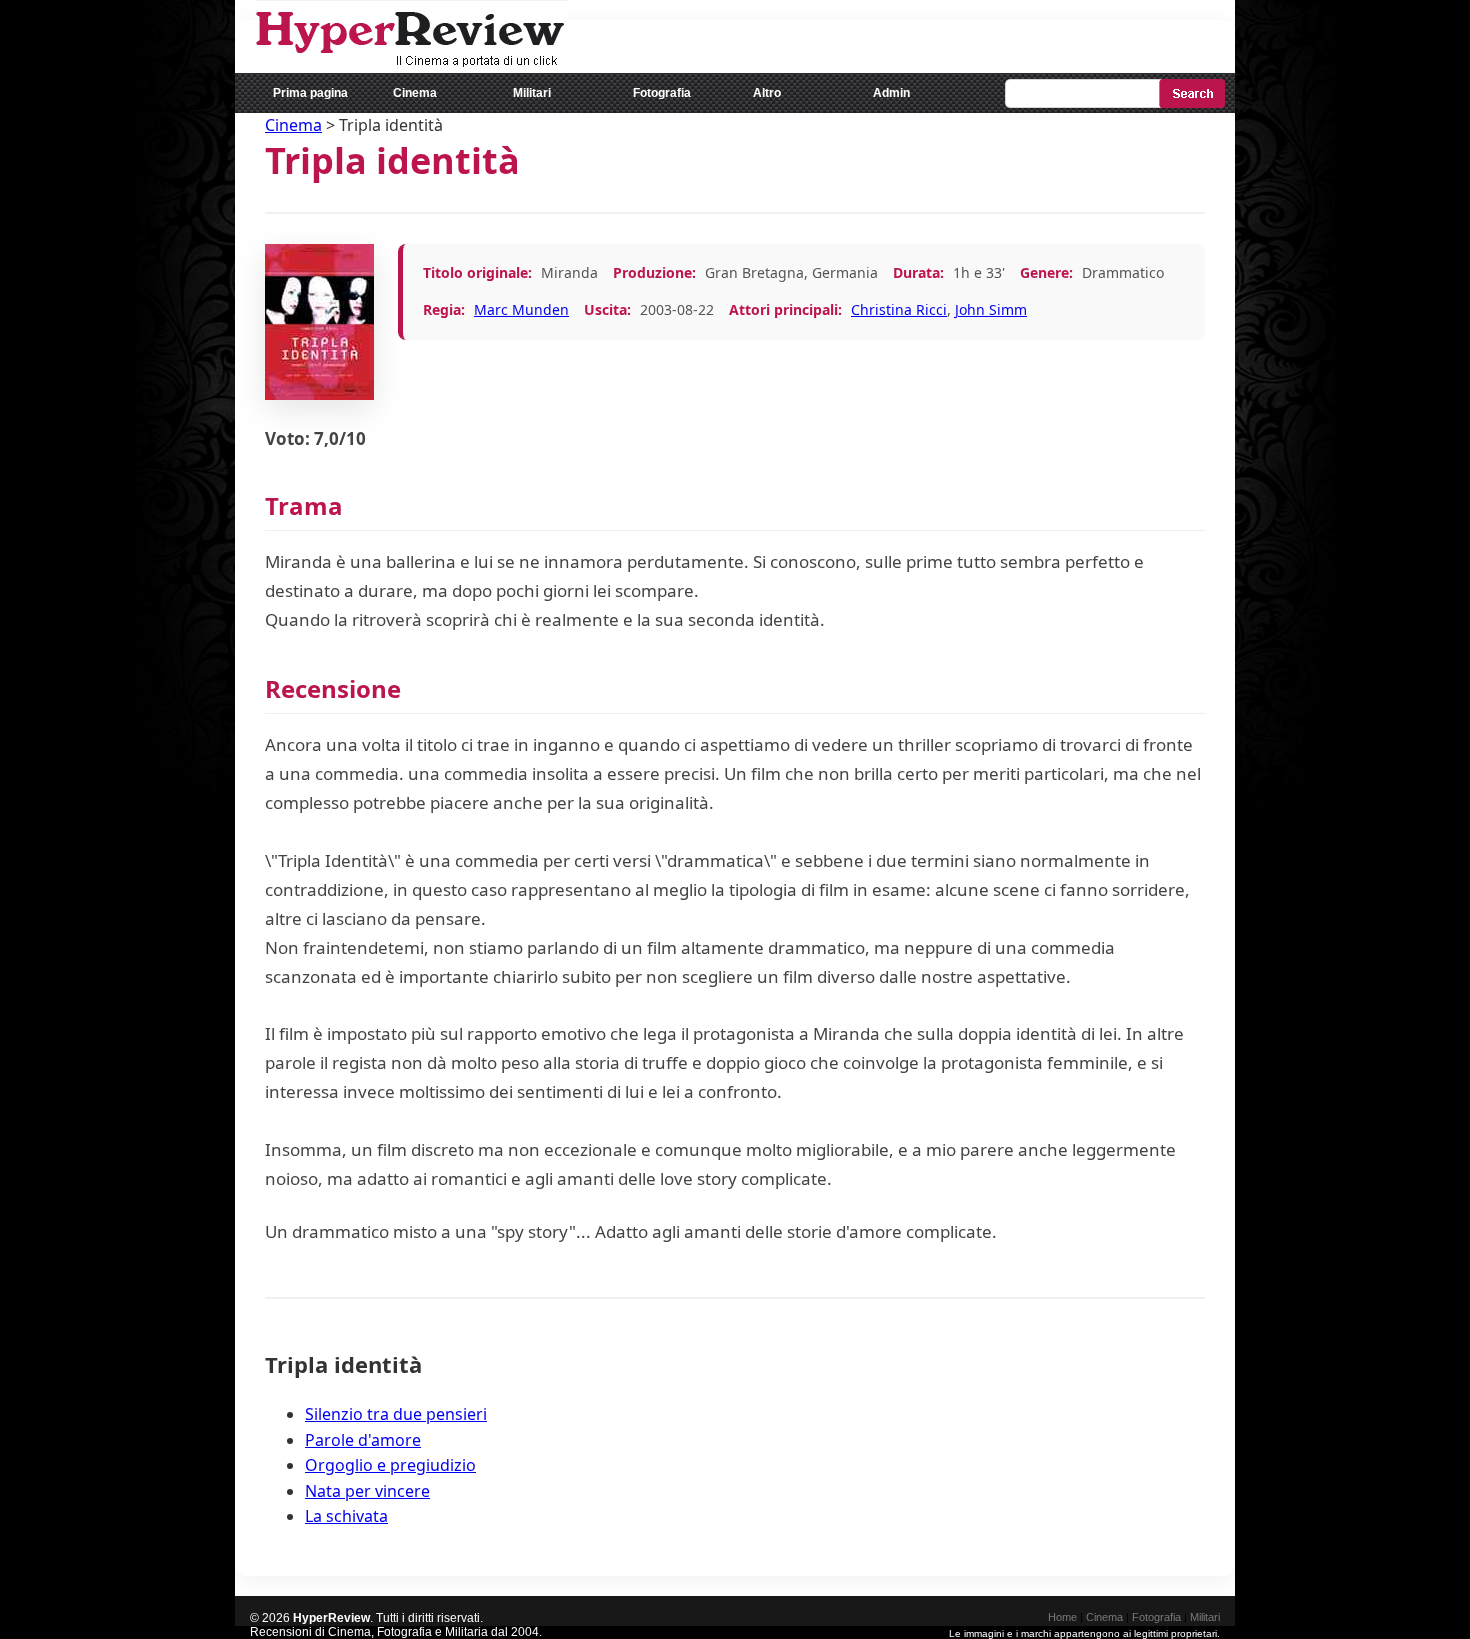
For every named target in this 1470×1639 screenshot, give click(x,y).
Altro (767, 93)
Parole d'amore (363, 1440)
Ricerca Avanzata (1180, 128)
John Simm (991, 309)
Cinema (415, 93)
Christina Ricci (899, 309)
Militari (532, 93)
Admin (891, 93)
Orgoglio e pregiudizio (390, 1465)
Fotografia (662, 93)
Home (1062, 1617)
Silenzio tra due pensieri (396, 1414)
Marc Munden (521, 309)
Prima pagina (310, 93)
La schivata (346, 1516)
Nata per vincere (367, 1491)
